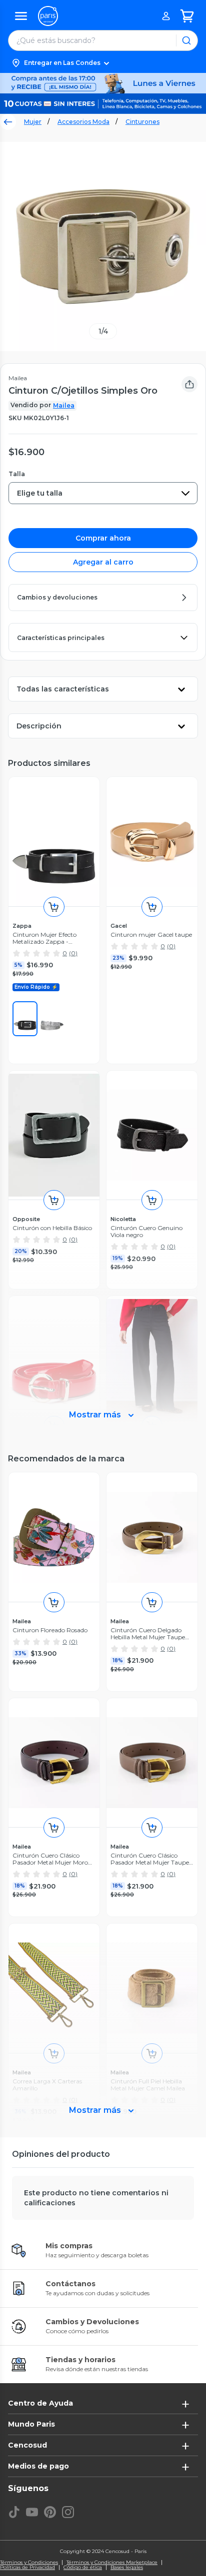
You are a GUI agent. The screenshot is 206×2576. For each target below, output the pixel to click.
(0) (73, 953)
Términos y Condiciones (29, 2563)
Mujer (33, 122)
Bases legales (127, 2568)
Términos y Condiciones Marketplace (112, 2563)
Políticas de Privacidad (27, 2568)
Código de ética (83, 2568)
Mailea (64, 405)
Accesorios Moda (83, 122)
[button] (103, 63)
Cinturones (142, 122)
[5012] (52, 1019)
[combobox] (103, 493)
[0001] (25, 1019)
